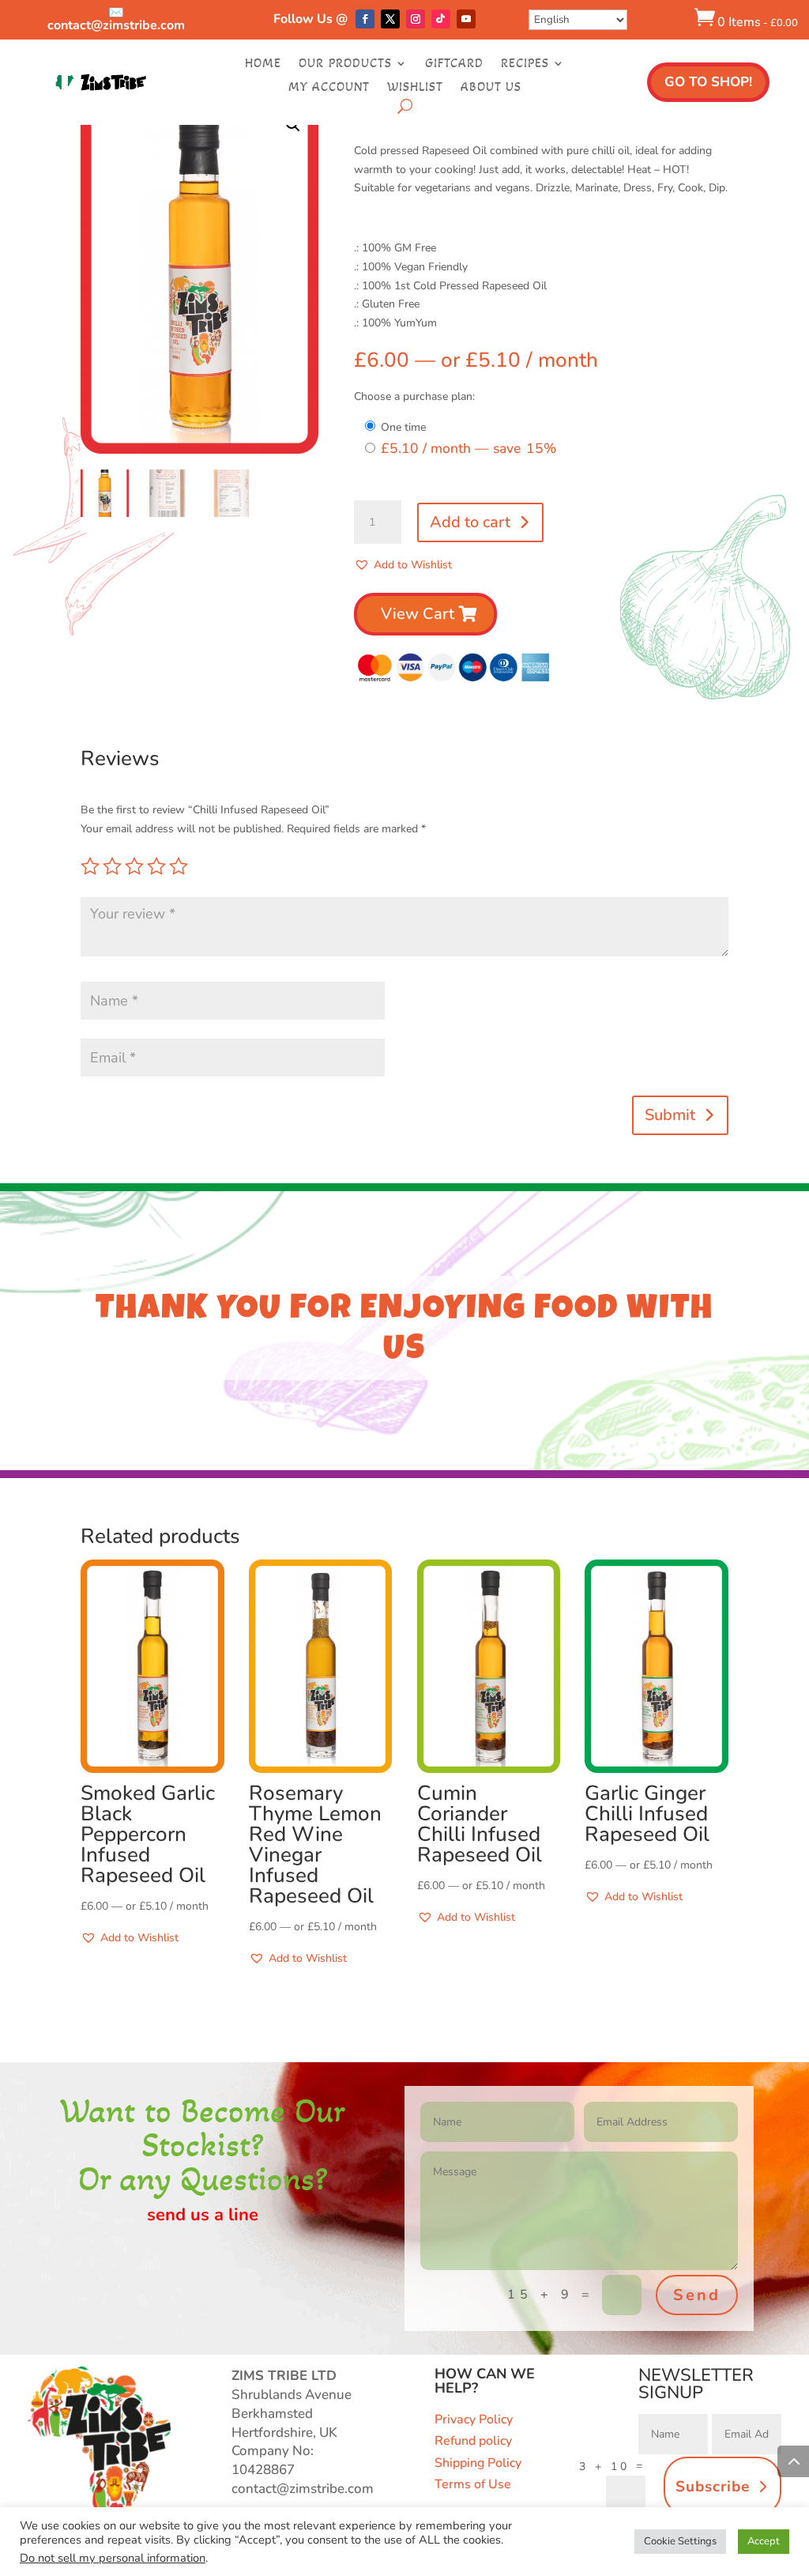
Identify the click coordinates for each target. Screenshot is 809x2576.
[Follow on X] (390, 19)
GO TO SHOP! (708, 82)
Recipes (525, 64)
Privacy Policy (474, 2419)
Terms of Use (473, 2484)
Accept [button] (764, 2541)
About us (491, 88)
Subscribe (713, 2487)
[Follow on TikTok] (441, 19)
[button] (293, 125)
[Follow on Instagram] (416, 19)
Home (263, 64)
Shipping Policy (478, 2463)
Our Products (345, 64)
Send (697, 2295)
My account (329, 88)
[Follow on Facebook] (365, 19)
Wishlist (415, 88)
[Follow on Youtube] (466, 19)
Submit (670, 1115)
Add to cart (470, 522)
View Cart (418, 614)
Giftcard (454, 64)
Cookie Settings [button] (680, 2541)
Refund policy (473, 2441)
